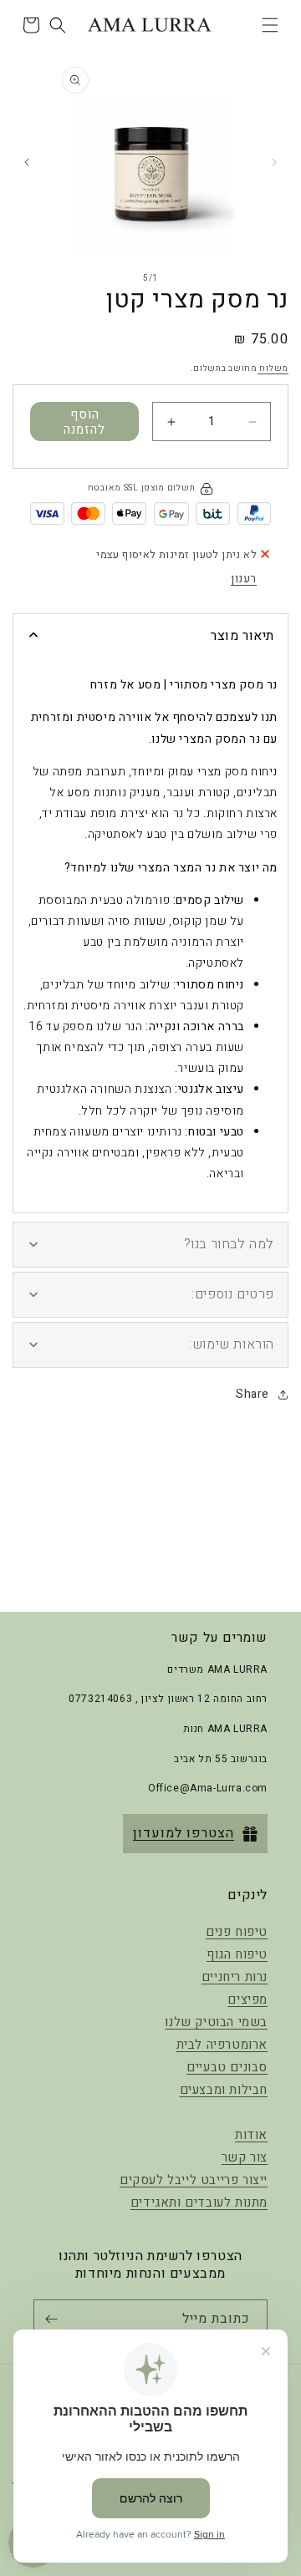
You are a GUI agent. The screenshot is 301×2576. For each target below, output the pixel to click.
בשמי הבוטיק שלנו (216, 2022)
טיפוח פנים (237, 1932)
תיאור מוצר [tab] (242, 636)
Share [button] (253, 1394)
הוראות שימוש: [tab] (232, 1344)
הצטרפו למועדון (184, 1833)
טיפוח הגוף (237, 1954)
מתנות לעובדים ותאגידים (199, 2203)
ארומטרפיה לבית (222, 2045)
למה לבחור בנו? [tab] (229, 1244)
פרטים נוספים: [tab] (233, 1294)
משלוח (273, 368)
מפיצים (247, 1999)
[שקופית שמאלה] (274, 162)
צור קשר (245, 2157)
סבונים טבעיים (227, 2067)
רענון (244, 579)
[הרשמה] (54, 2319)
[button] (270, 25)
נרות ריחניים (235, 1977)
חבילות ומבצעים (224, 2090)
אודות (251, 2135)
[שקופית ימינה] (27, 162)
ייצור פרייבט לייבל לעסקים (194, 2180)
